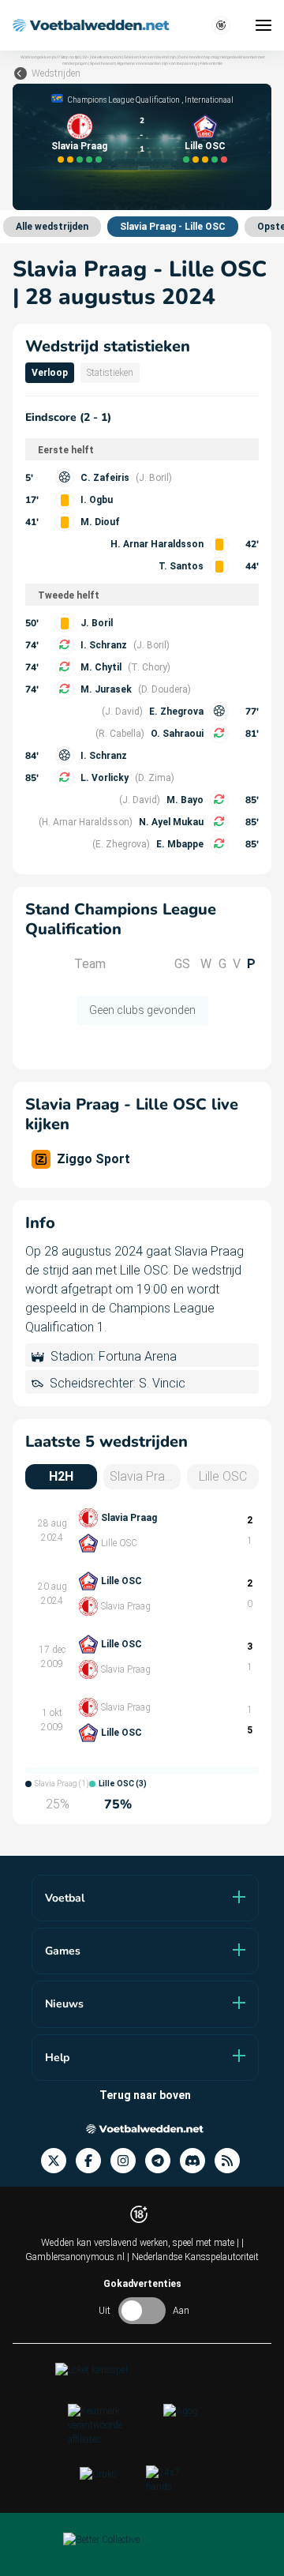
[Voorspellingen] (232, 2161)
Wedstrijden (56, 73)
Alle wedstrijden (52, 227)
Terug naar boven (145, 2095)
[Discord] (197, 2161)
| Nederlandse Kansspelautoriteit (193, 2257)
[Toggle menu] (263, 25)
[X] (58, 2161)
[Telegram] (163, 2161)
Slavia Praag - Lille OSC (173, 227)
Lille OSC (205, 146)
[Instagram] (128, 2161)
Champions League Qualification (124, 100)
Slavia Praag (79, 146)
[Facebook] (93, 2161)
